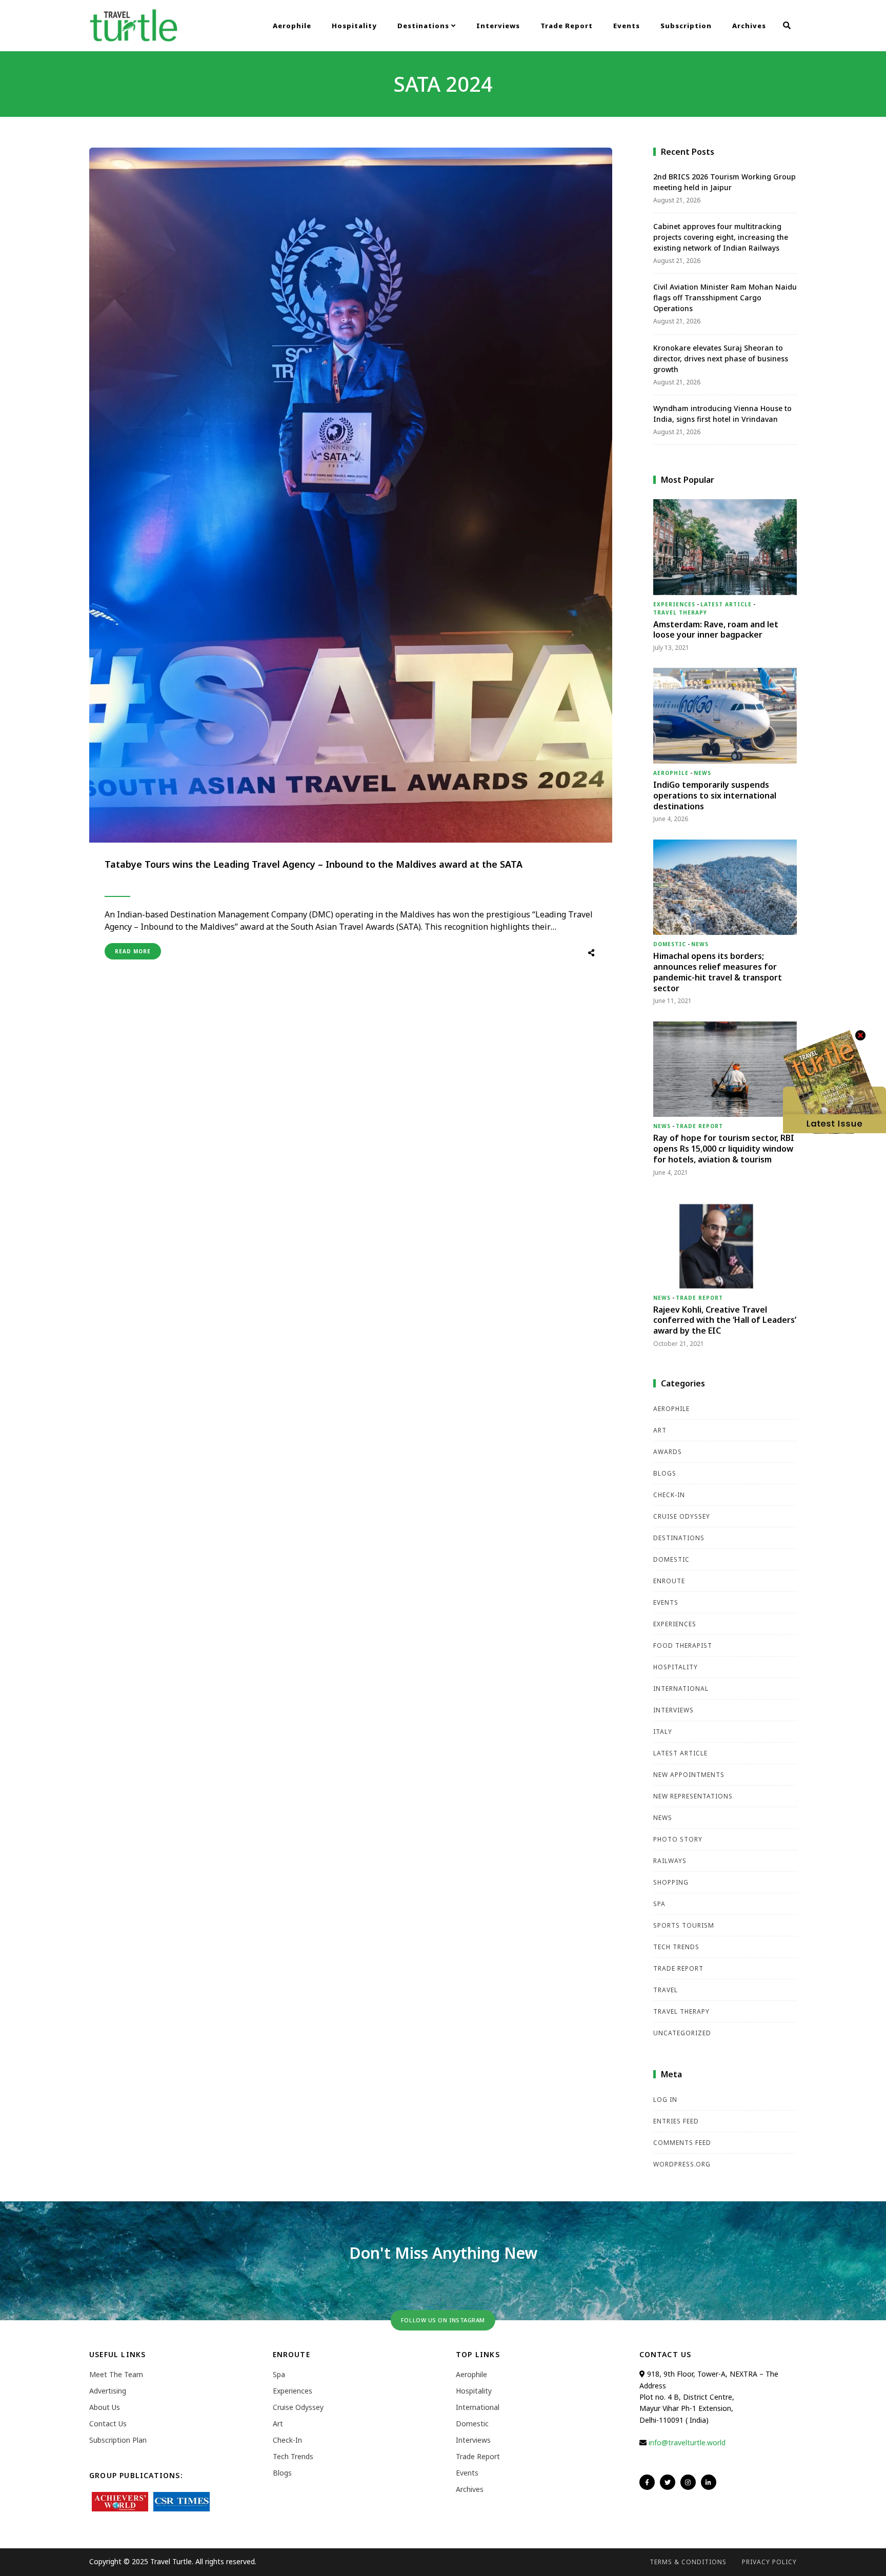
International (681, 1689)
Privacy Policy (769, 2562)
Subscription (686, 26)
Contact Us (108, 2424)
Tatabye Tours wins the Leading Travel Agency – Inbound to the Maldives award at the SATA (314, 864)
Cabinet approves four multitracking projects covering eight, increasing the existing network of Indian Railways (721, 237)
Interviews (498, 26)
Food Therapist (683, 1645)
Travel (666, 1990)
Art (660, 1430)
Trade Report (567, 26)
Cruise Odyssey (682, 1516)
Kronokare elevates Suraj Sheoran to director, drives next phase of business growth (721, 359)
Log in (665, 2100)
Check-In (669, 1495)
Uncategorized (682, 2033)
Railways (670, 1861)
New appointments (689, 1775)
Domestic (670, 944)
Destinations (424, 26)
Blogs (665, 1473)
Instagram (688, 2482)
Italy (663, 1732)
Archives (749, 26)
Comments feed (682, 2143)
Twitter (668, 2482)
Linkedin (709, 2482)
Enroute (669, 1581)
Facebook (647, 2482)
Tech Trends (676, 1947)
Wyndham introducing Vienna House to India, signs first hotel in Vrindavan (722, 414)
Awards (668, 1452)
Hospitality (354, 26)
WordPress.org (682, 2164)
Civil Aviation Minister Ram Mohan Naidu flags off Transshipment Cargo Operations (725, 298)
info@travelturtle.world (687, 2442)
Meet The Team (116, 2374)
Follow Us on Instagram (443, 2320)
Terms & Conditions (688, 2562)
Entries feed (676, 2121)
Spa (659, 1904)
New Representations (693, 1796)
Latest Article (726, 604)
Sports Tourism (684, 1925)
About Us (105, 2407)
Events (627, 26)
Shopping (671, 1882)
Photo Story (678, 1839)
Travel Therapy (680, 612)
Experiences (674, 604)
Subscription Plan (118, 2440)
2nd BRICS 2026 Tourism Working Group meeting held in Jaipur (724, 182)
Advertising (108, 2391)
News (702, 773)
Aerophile (292, 26)
